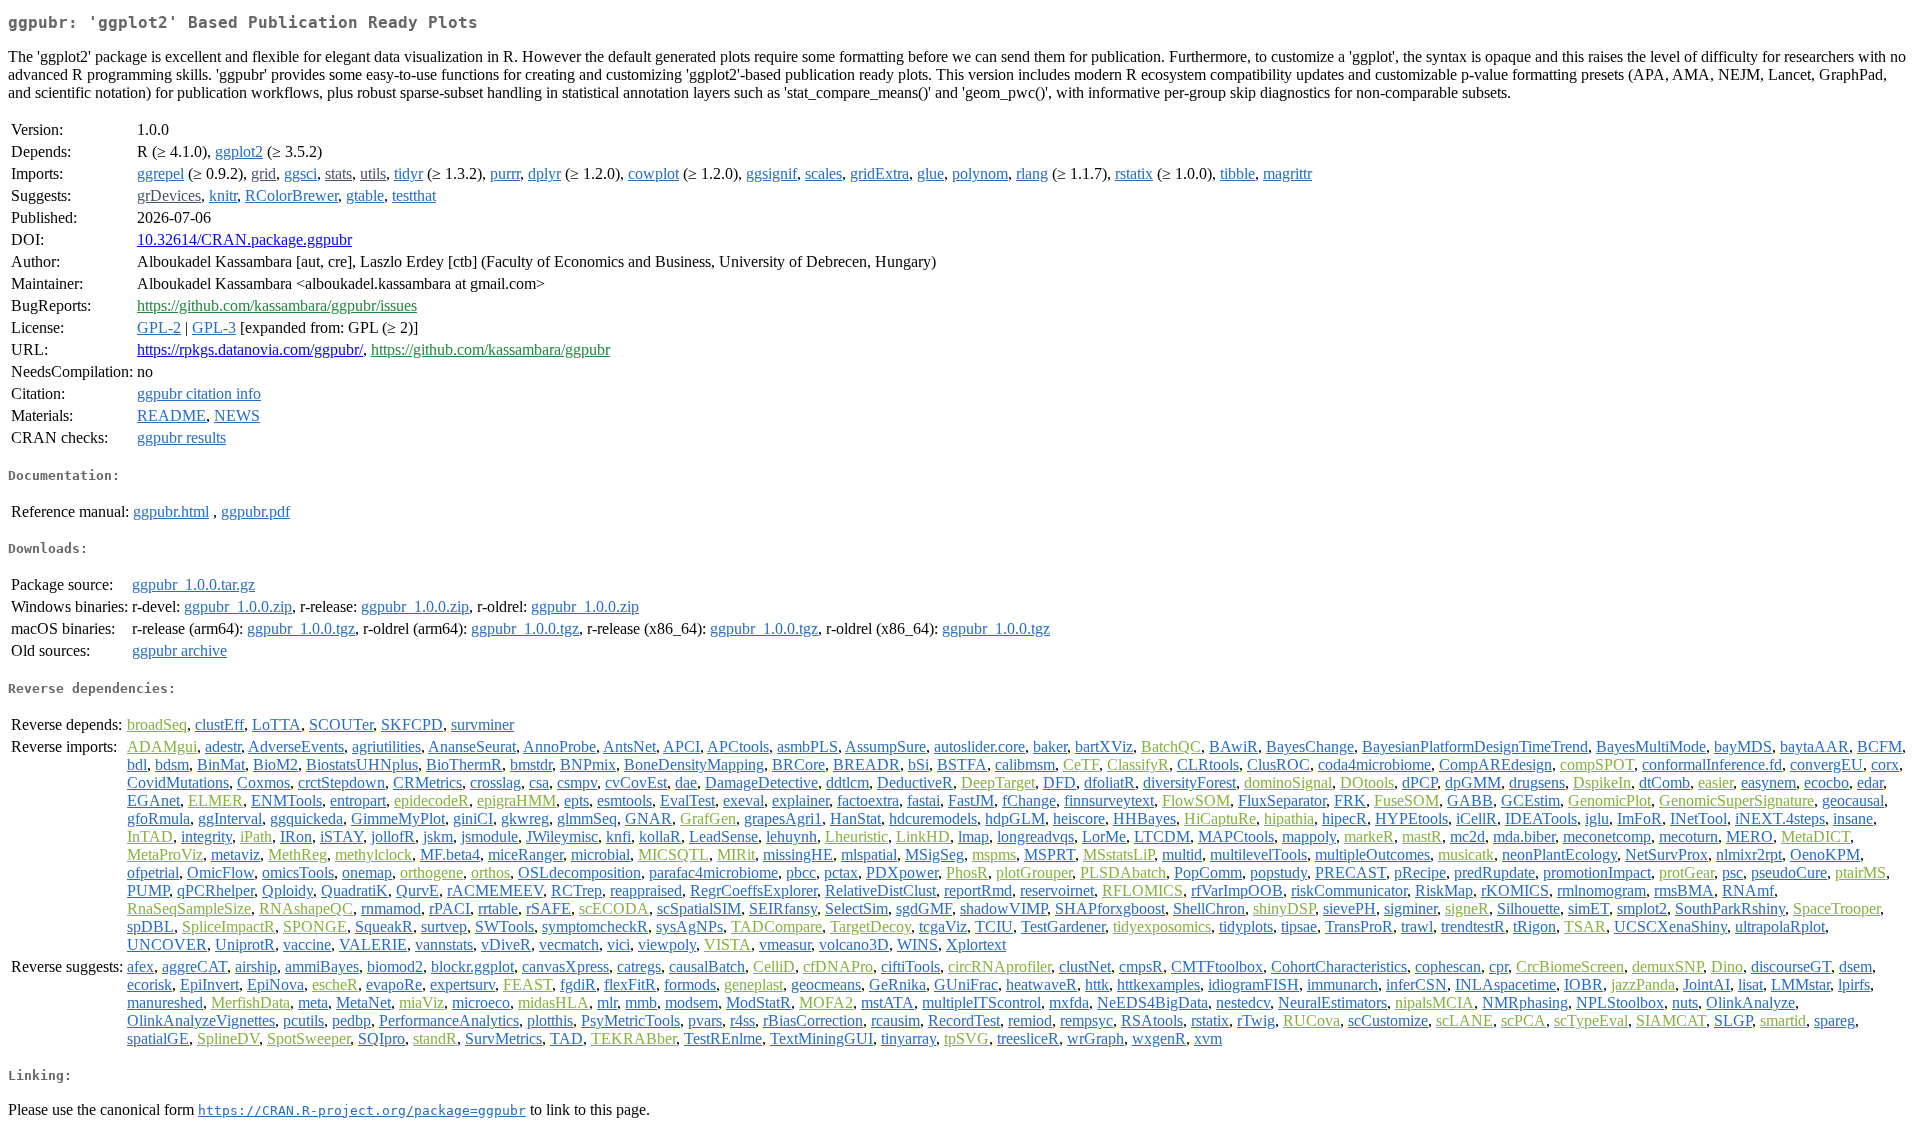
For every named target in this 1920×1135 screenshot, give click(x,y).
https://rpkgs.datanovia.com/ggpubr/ (250, 349)
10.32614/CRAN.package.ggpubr (244, 239)
